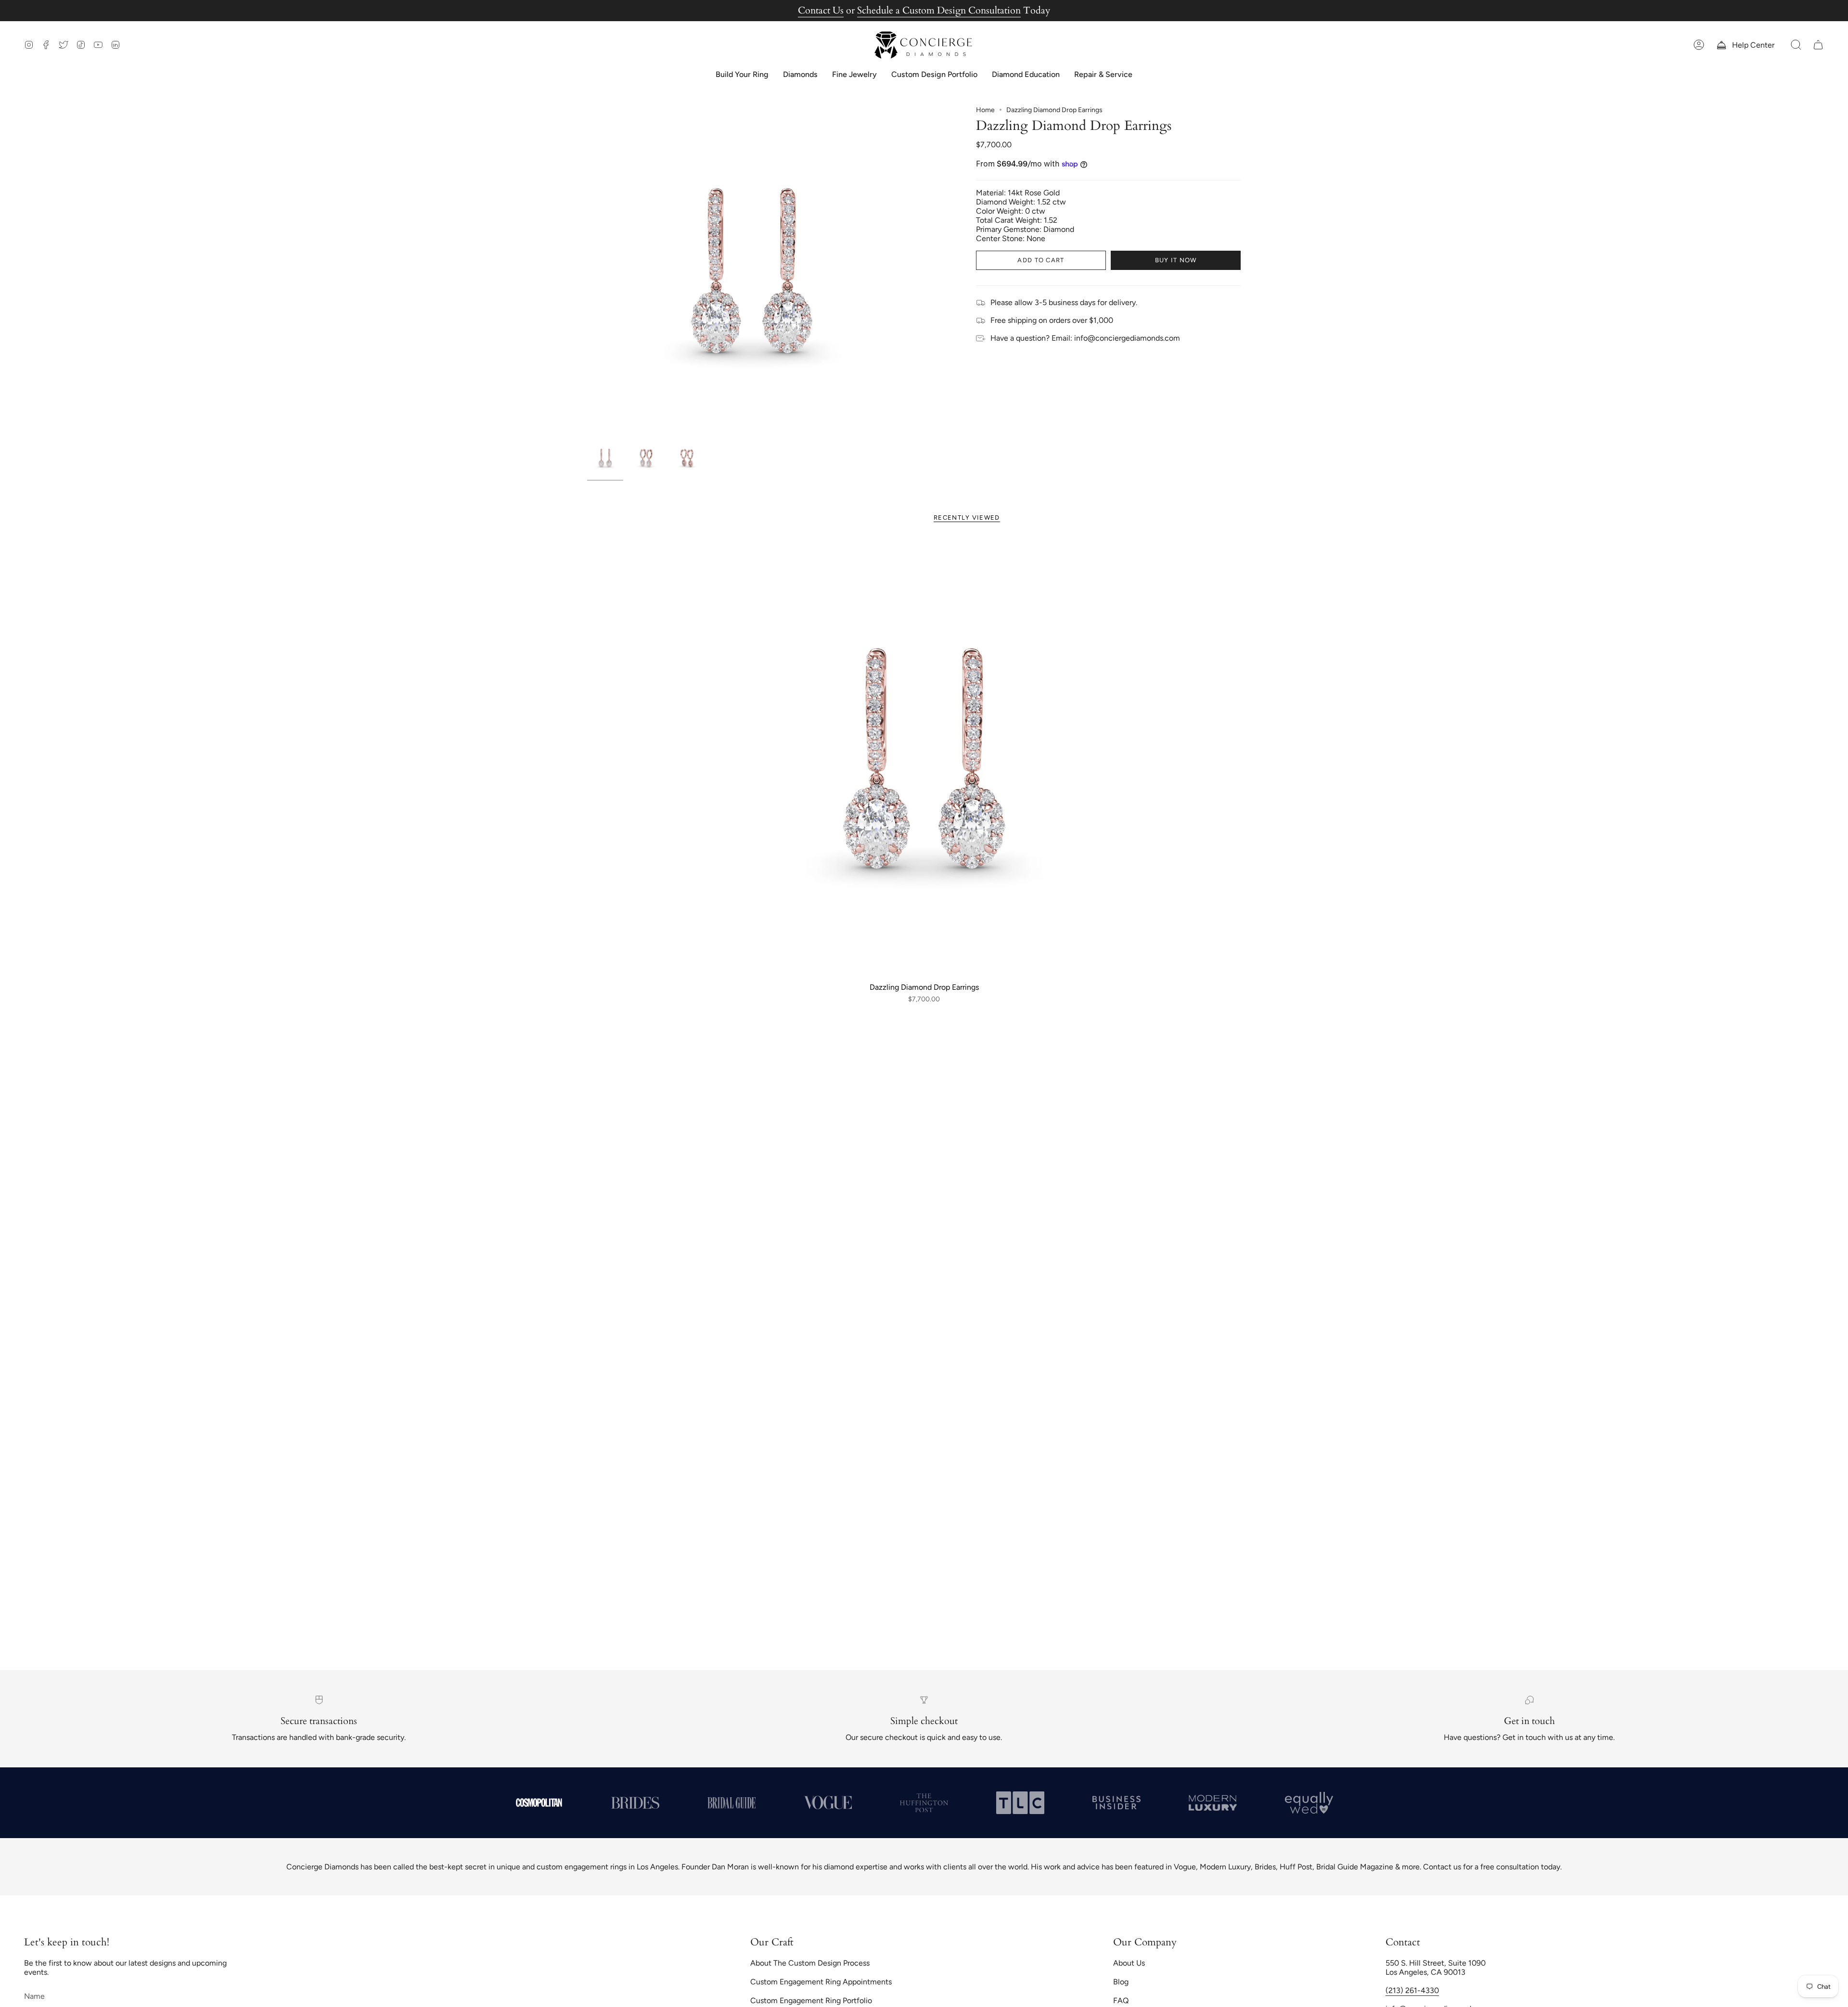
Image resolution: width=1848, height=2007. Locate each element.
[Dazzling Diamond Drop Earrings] (924, 758)
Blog (1121, 1982)
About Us (1129, 1963)
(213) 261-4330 (1412, 1990)
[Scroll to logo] (539, 1802)
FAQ (1121, 2001)
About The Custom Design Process (810, 1963)
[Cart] (1818, 45)
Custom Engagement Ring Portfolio (811, 2001)
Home (985, 110)
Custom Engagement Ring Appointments (821, 1982)
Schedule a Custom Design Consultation (939, 10)
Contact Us (821, 10)
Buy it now (1176, 260)
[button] (1796, 45)
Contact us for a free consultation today (1492, 1867)
